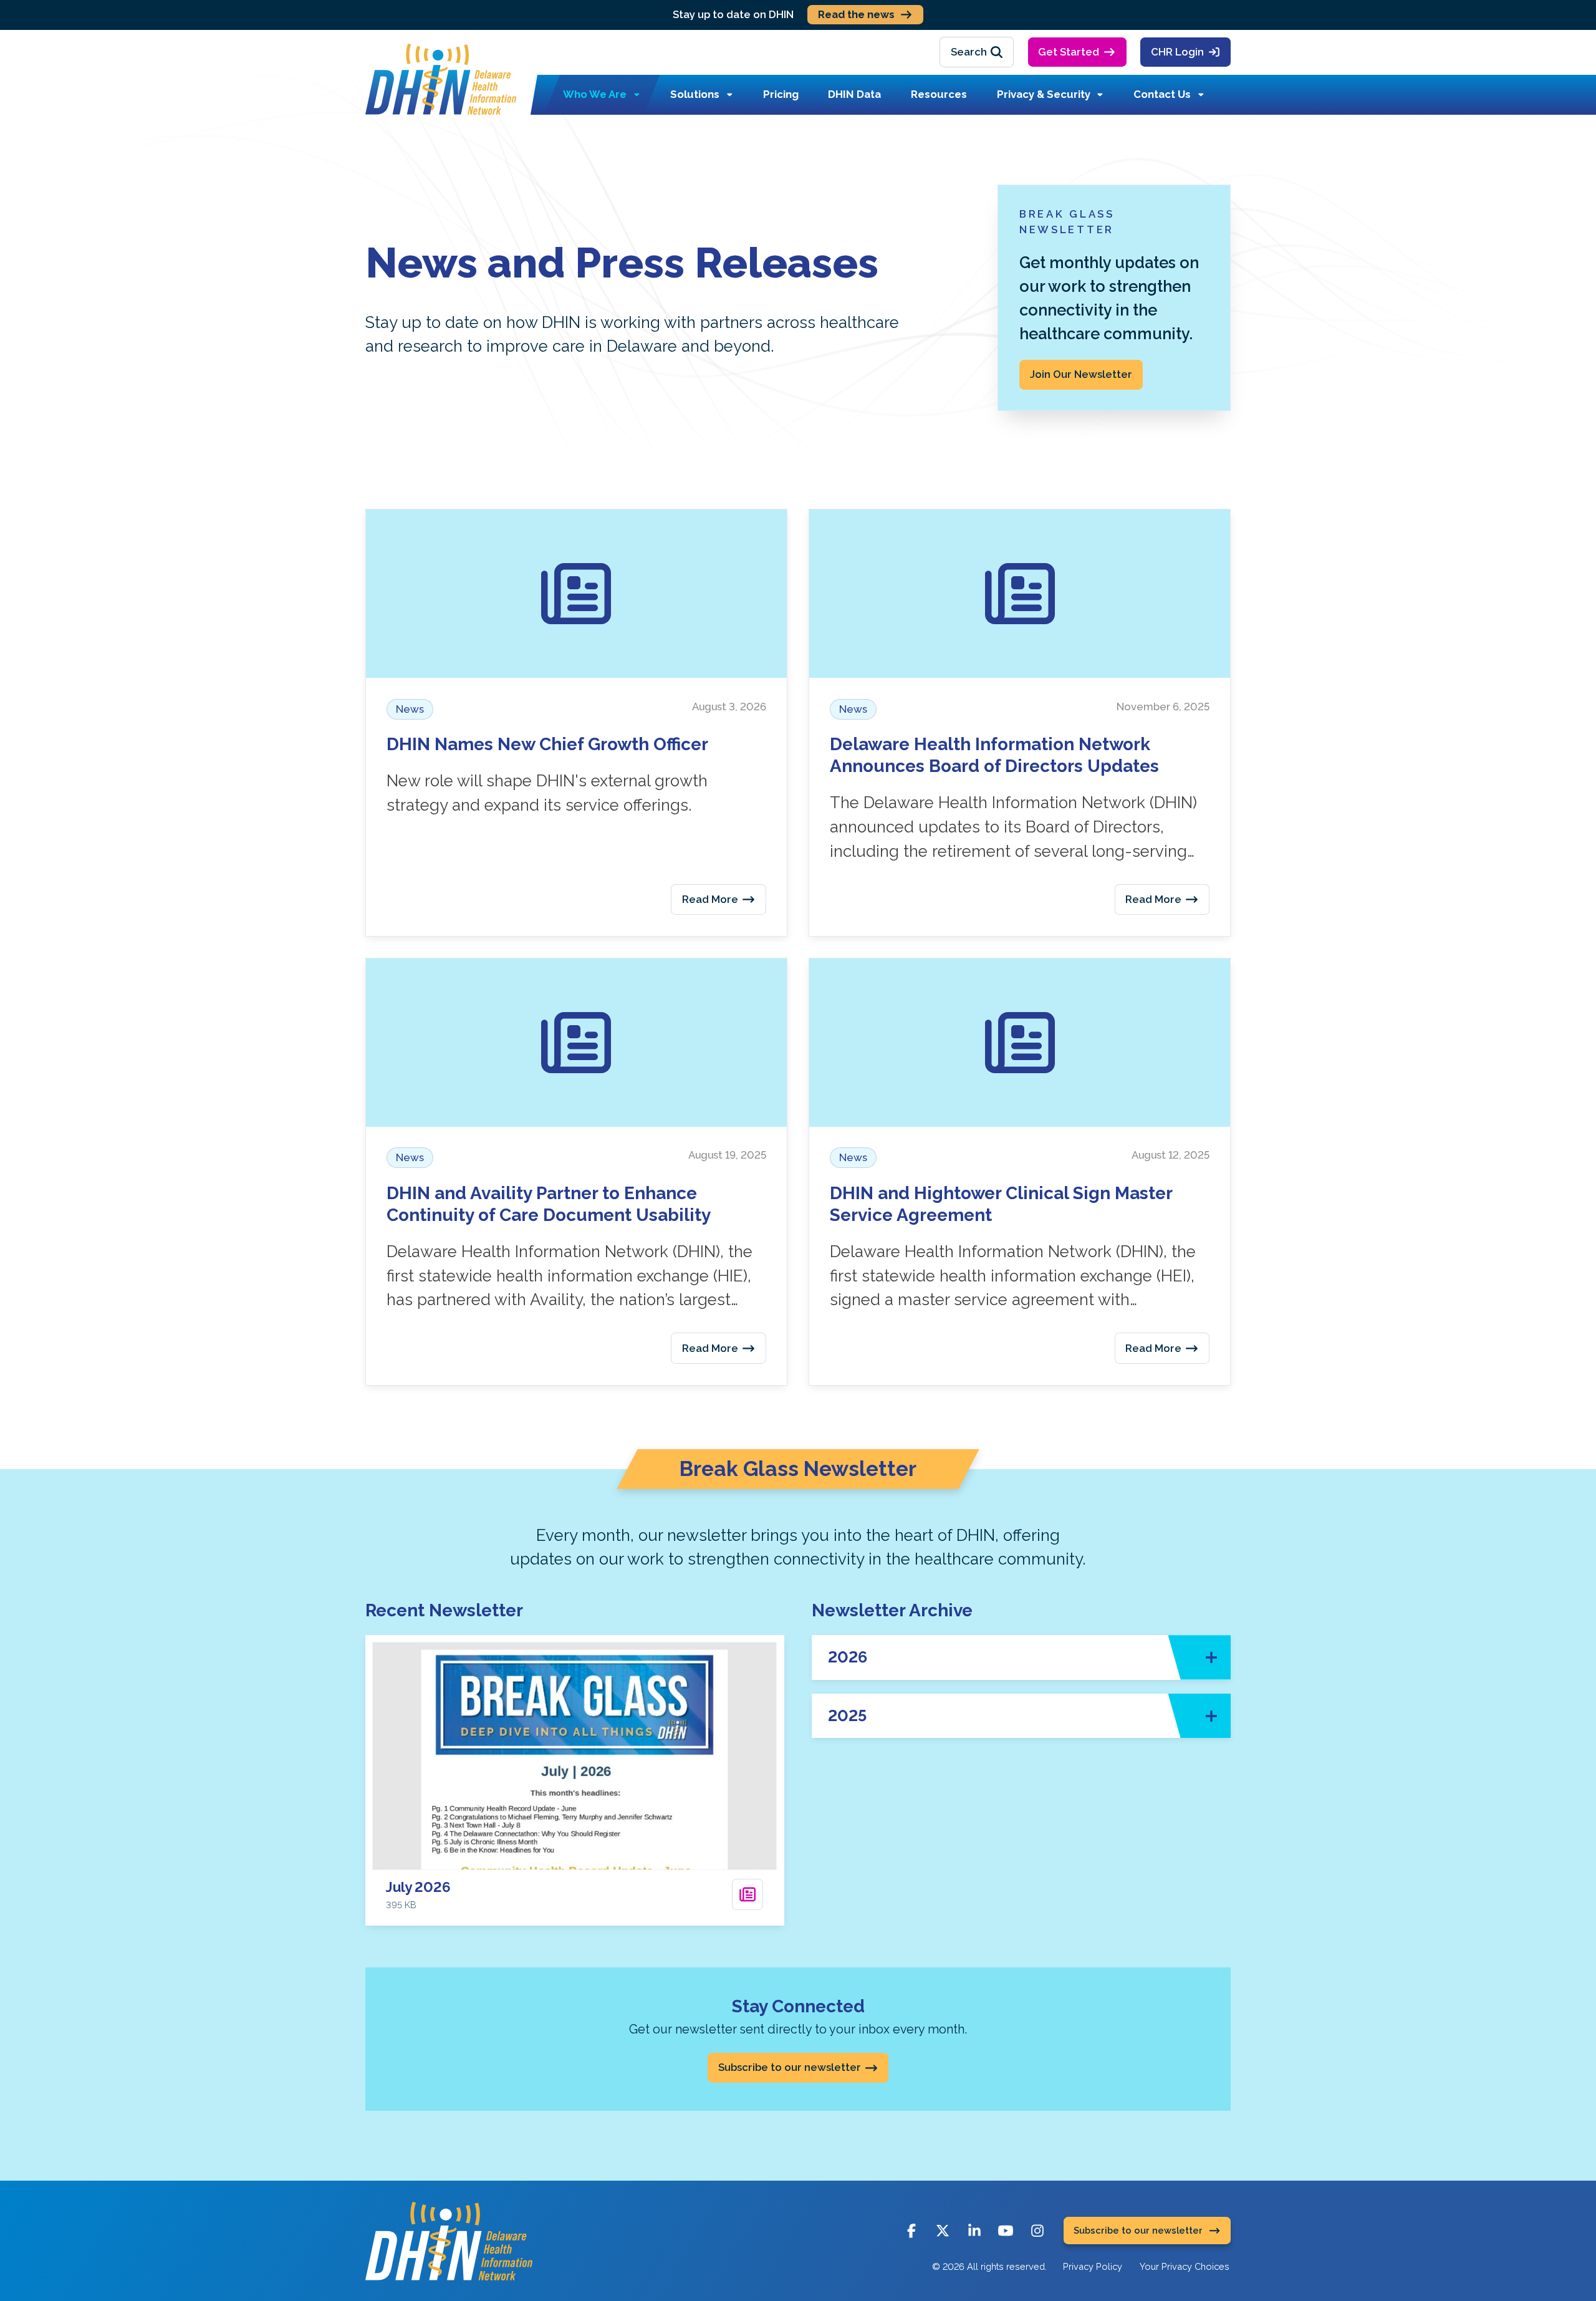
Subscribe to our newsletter (790, 2067)
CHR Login (1177, 52)
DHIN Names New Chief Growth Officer (547, 744)
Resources (939, 94)
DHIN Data (854, 94)
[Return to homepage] (441, 79)
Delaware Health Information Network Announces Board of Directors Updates (994, 755)
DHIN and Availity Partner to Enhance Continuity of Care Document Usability (549, 1204)
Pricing (781, 94)
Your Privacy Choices (1185, 2266)
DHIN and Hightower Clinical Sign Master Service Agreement (1001, 1204)
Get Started (1069, 52)
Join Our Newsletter (1081, 374)
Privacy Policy (1093, 2266)
